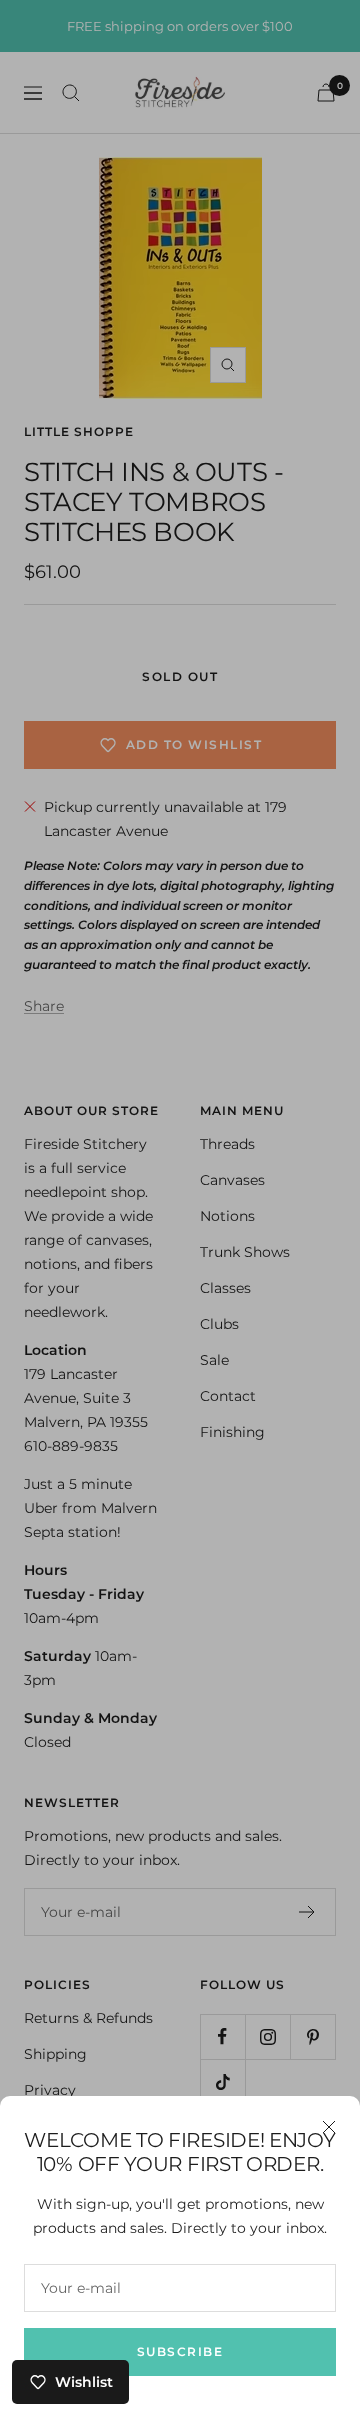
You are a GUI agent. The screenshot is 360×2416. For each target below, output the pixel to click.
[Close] (329, 2127)
